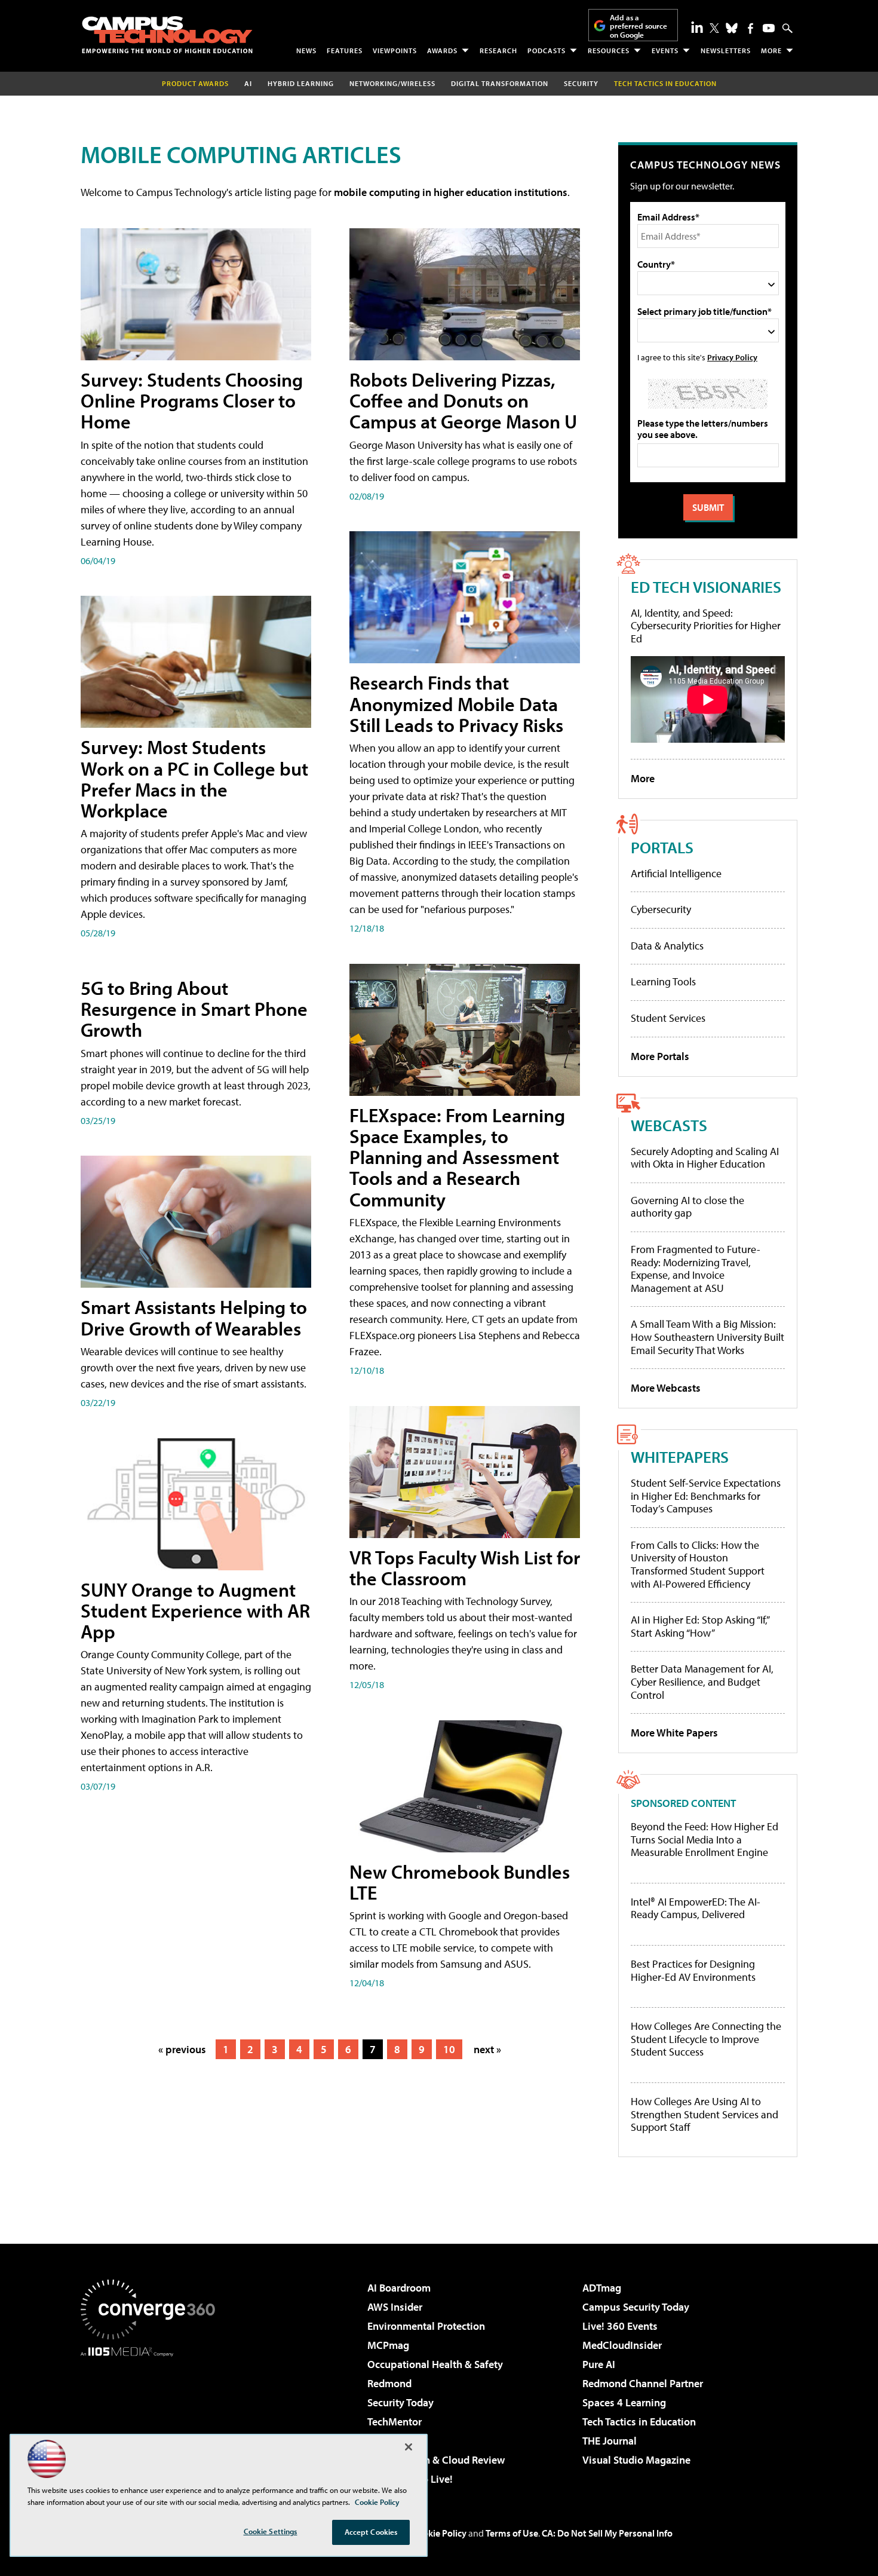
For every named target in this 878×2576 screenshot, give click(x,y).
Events (665, 50)
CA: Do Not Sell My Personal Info (607, 2533)
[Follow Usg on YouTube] (769, 28)
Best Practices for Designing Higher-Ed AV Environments (693, 1970)
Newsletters (726, 50)
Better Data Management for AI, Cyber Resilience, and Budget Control (702, 1681)
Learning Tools (663, 981)
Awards (442, 50)
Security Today (400, 2402)
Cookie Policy (439, 2533)
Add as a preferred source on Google (638, 26)
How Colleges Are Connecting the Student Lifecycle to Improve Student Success (706, 2039)
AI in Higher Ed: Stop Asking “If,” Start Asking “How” (700, 1626)
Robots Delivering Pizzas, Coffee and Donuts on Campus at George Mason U (463, 400)
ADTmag (602, 2288)
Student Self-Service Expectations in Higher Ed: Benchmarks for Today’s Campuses (706, 1496)
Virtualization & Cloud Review (436, 2460)
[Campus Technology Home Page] (167, 35)
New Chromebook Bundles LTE (460, 1882)
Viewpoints (395, 50)
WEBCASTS (669, 1125)
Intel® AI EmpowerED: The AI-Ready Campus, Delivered (696, 1908)
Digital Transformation (500, 83)
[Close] (409, 2447)
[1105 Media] (152, 2418)
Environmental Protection (426, 2326)
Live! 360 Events (620, 2326)
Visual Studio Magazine (636, 2460)
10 (449, 2049)
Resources (609, 50)
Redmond (389, 2383)
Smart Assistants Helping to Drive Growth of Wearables (194, 1317)
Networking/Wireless (392, 83)
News (306, 50)
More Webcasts (666, 1388)
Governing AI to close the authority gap (687, 1207)
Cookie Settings (271, 2531)
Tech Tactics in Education (639, 2422)
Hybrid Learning (301, 83)
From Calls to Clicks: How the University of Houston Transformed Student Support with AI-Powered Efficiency (698, 1564)
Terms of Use (512, 2533)
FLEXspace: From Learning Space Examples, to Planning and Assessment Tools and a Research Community (457, 1157)
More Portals (660, 1056)
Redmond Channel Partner (643, 2383)
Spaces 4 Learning (624, 2402)
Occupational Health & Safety (435, 2364)
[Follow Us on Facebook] (750, 28)
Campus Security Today (636, 2307)
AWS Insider (395, 2307)
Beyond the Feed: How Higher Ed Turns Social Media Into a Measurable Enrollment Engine (704, 1840)
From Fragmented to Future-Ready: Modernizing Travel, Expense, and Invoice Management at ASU (696, 1269)
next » (487, 2049)
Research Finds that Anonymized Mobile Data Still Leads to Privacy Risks (456, 703)
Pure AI (599, 2364)
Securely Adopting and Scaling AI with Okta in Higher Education (705, 1158)
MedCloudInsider (622, 2345)
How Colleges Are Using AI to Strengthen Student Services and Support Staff (704, 2114)
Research (498, 50)
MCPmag (388, 2345)
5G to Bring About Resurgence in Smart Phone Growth (194, 1009)
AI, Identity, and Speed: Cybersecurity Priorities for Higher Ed (706, 626)
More (771, 50)
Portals (662, 847)
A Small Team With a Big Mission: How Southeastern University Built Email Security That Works (707, 1337)
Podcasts (547, 50)
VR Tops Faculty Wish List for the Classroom (465, 1568)
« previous (182, 2049)
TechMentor (395, 2422)
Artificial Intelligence (676, 873)
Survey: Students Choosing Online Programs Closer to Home (192, 400)
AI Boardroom (399, 2288)
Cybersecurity (661, 909)
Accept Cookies (371, 2532)
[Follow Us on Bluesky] (732, 28)
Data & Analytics (667, 946)
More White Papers (674, 1733)
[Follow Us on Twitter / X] (714, 28)
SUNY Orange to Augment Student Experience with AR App (195, 1610)
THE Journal (610, 2441)
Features (345, 50)
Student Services (668, 1018)
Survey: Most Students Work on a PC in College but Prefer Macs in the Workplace (194, 779)
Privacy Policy (732, 357)
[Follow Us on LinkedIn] (697, 27)
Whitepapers (680, 1457)
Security (581, 83)
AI (248, 83)
